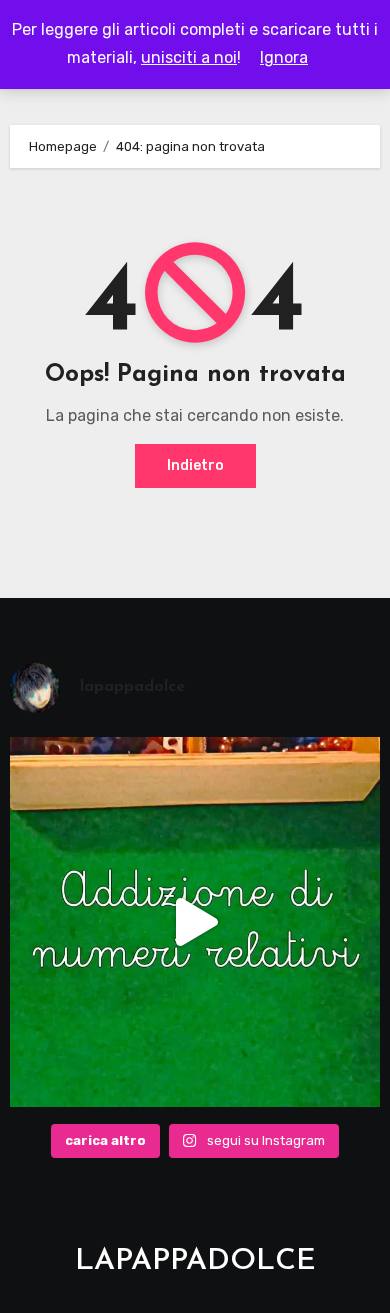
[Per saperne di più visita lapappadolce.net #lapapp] (195, 922)
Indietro (195, 465)
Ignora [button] (284, 57)
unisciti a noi (189, 57)
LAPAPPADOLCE (195, 1261)
